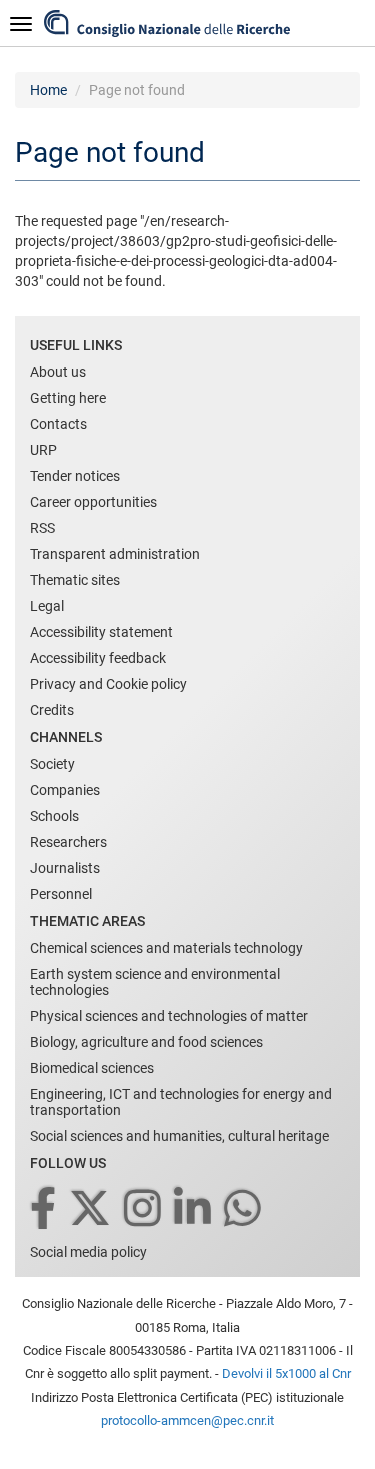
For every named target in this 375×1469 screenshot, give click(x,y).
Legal (47, 606)
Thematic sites (75, 580)
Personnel (61, 894)
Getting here (68, 398)
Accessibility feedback (98, 658)
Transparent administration (115, 554)
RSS (42, 528)
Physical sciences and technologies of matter (169, 1016)
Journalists (65, 868)
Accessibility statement (101, 632)
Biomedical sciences (92, 1068)
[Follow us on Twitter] (91, 1209)
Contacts (58, 424)
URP (43, 450)
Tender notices (75, 476)
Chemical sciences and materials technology (166, 948)
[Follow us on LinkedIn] (194, 1209)
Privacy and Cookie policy (108, 684)
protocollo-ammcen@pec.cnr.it (187, 1420)
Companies (65, 790)
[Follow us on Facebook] (44, 1209)
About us (58, 372)
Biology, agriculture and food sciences (146, 1042)
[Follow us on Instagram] (144, 1209)
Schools (54, 816)
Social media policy (88, 1252)
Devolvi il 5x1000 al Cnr (286, 1373)
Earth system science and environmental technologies (155, 982)
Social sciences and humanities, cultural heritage (179, 1136)
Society (52, 764)
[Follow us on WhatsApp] (244, 1209)
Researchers (68, 842)
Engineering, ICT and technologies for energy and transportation (181, 1102)
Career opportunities (93, 502)
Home (48, 90)
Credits (52, 710)
